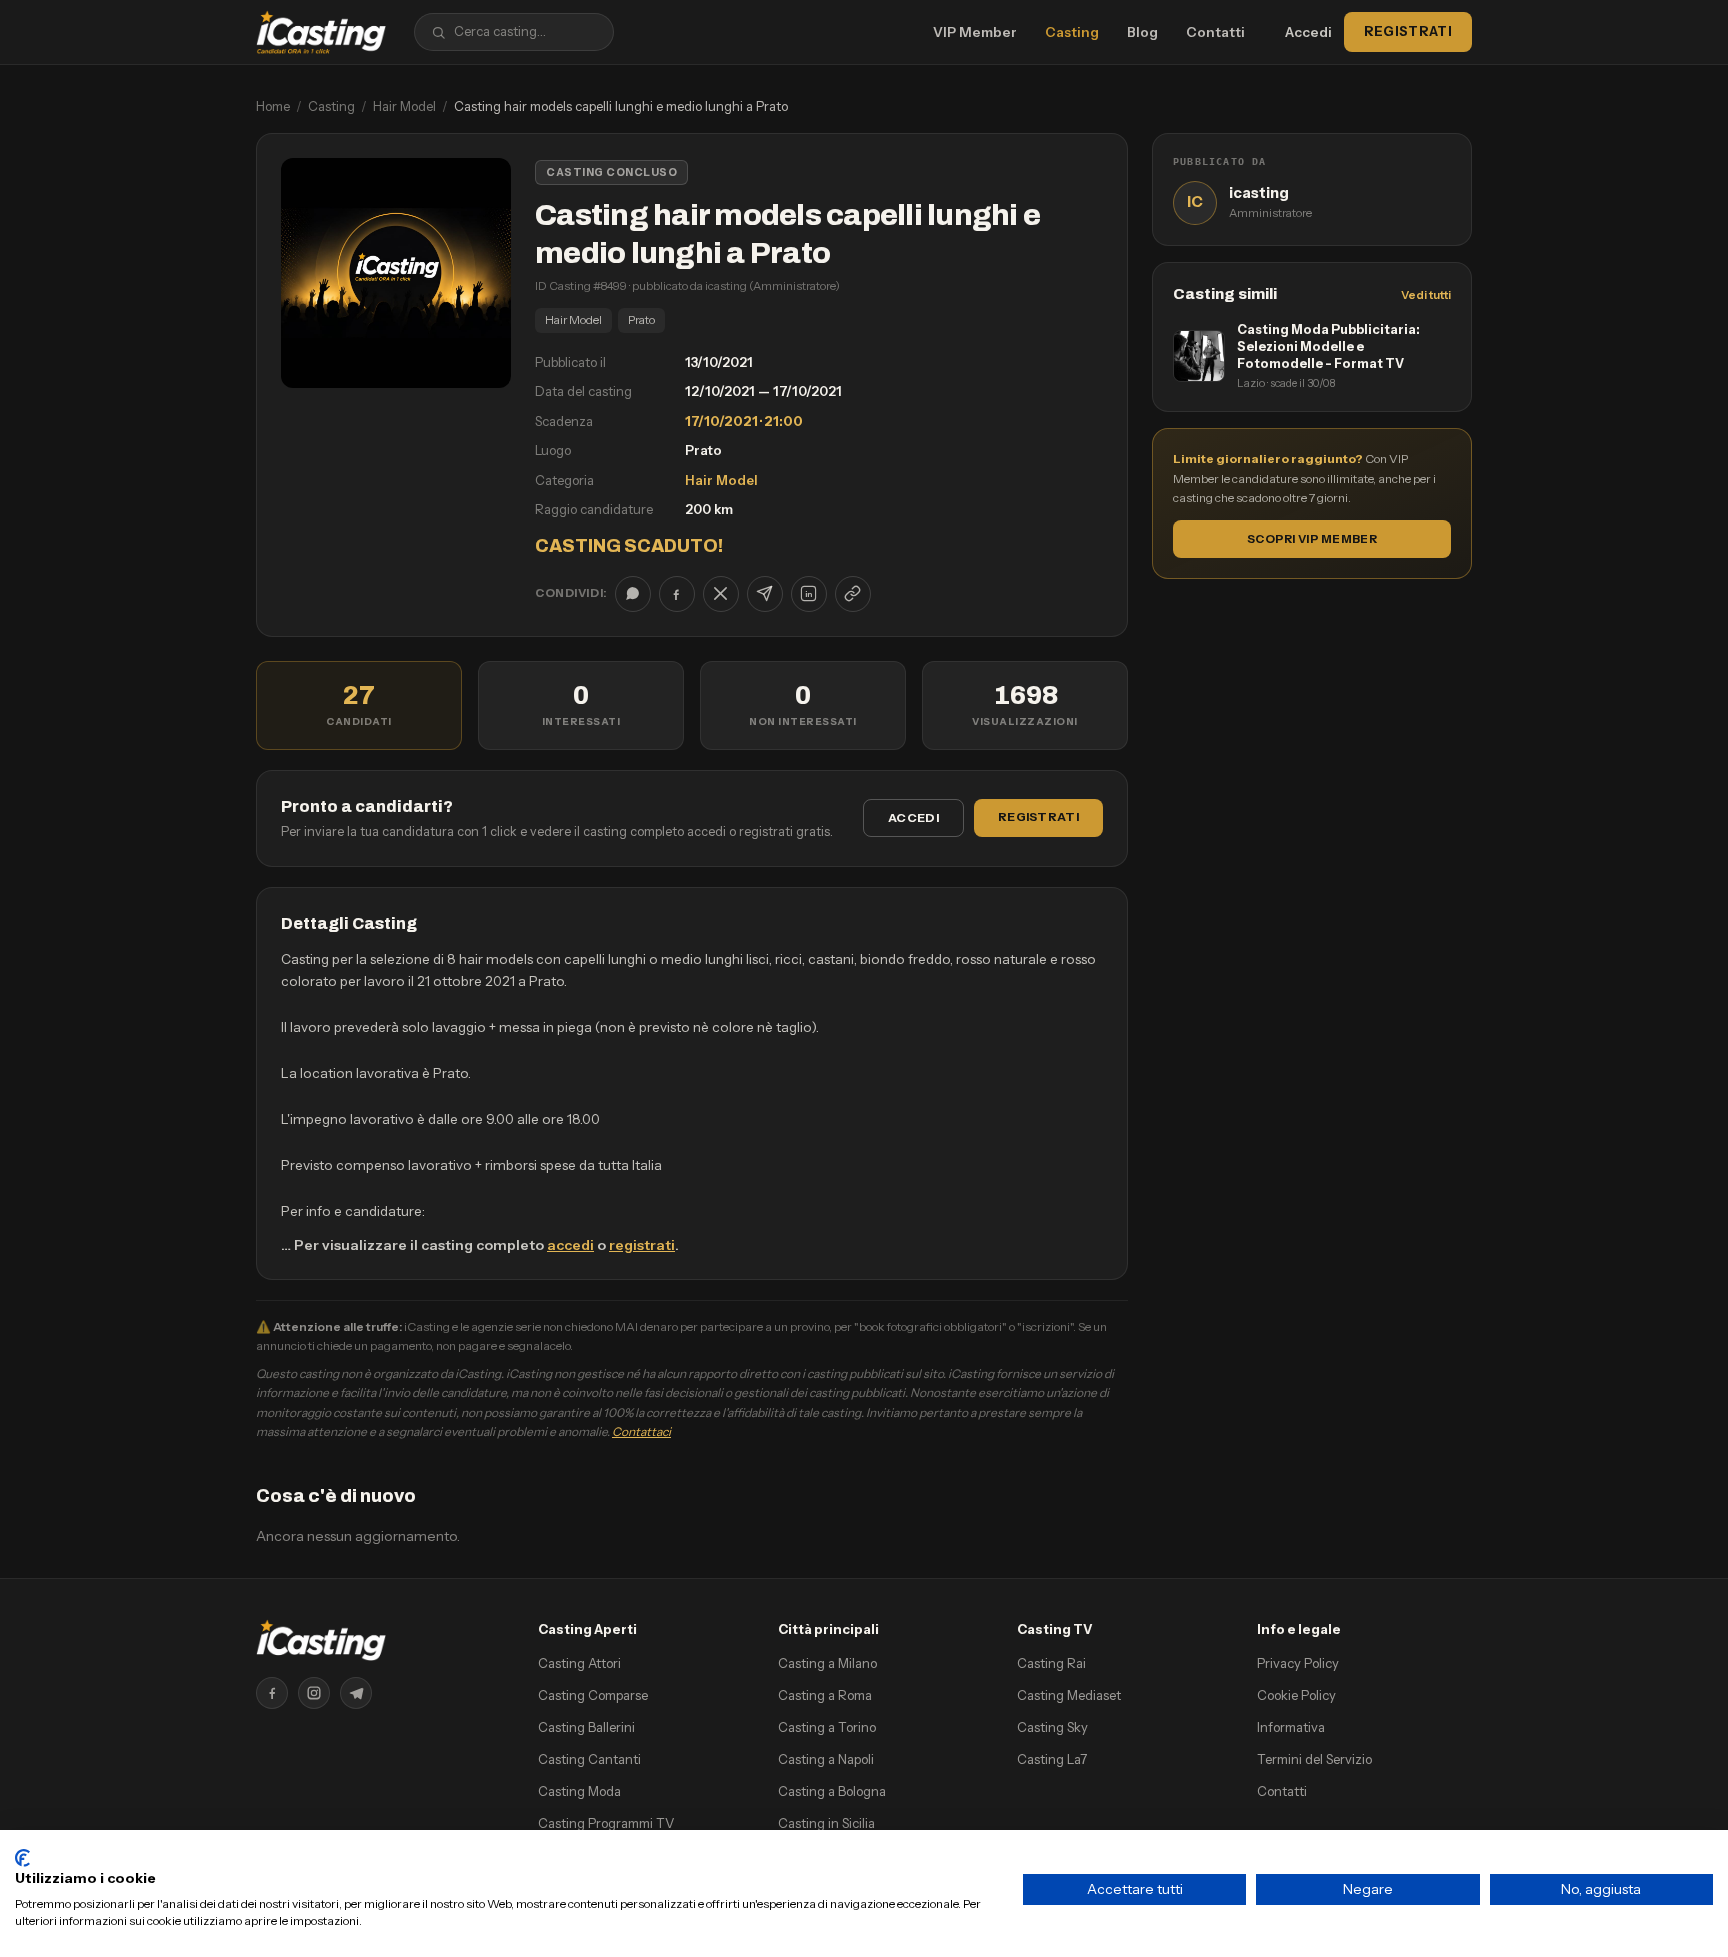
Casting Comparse (593, 1695)
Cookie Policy (1296, 1695)
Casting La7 (1052, 1759)
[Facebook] (272, 1693)
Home (273, 106)
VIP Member (975, 32)
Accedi (1308, 32)
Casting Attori (579, 1663)
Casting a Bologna (832, 1791)
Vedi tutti (1426, 295)
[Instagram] (314, 1693)
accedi (570, 1245)
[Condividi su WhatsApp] (633, 594)
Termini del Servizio (1314, 1759)
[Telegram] (356, 1693)
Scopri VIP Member (1312, 539)
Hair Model (404, 106)
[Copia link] (853, 594)
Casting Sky (1052, 1727)
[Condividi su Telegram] (765, 594)
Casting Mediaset (1069, 1695)
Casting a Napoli (826, 1759)
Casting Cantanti (589, 1759)
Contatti (1215, 32)
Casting (1072, 32)
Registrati (1408, 31)
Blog (1142, 32)
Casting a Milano (827, 1663)
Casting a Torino (827, 1727)
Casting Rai (1051, 1663)
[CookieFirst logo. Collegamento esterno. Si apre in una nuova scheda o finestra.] (22, 1858)
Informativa (1291, 1727)
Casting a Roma (825, 1695)
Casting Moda (579, 1791)
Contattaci (641, 1431)
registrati (642, 1245)
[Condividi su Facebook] (677, 594)
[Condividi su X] (721, 594)
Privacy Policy (1298, 1663)
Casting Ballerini (586, 1727)
